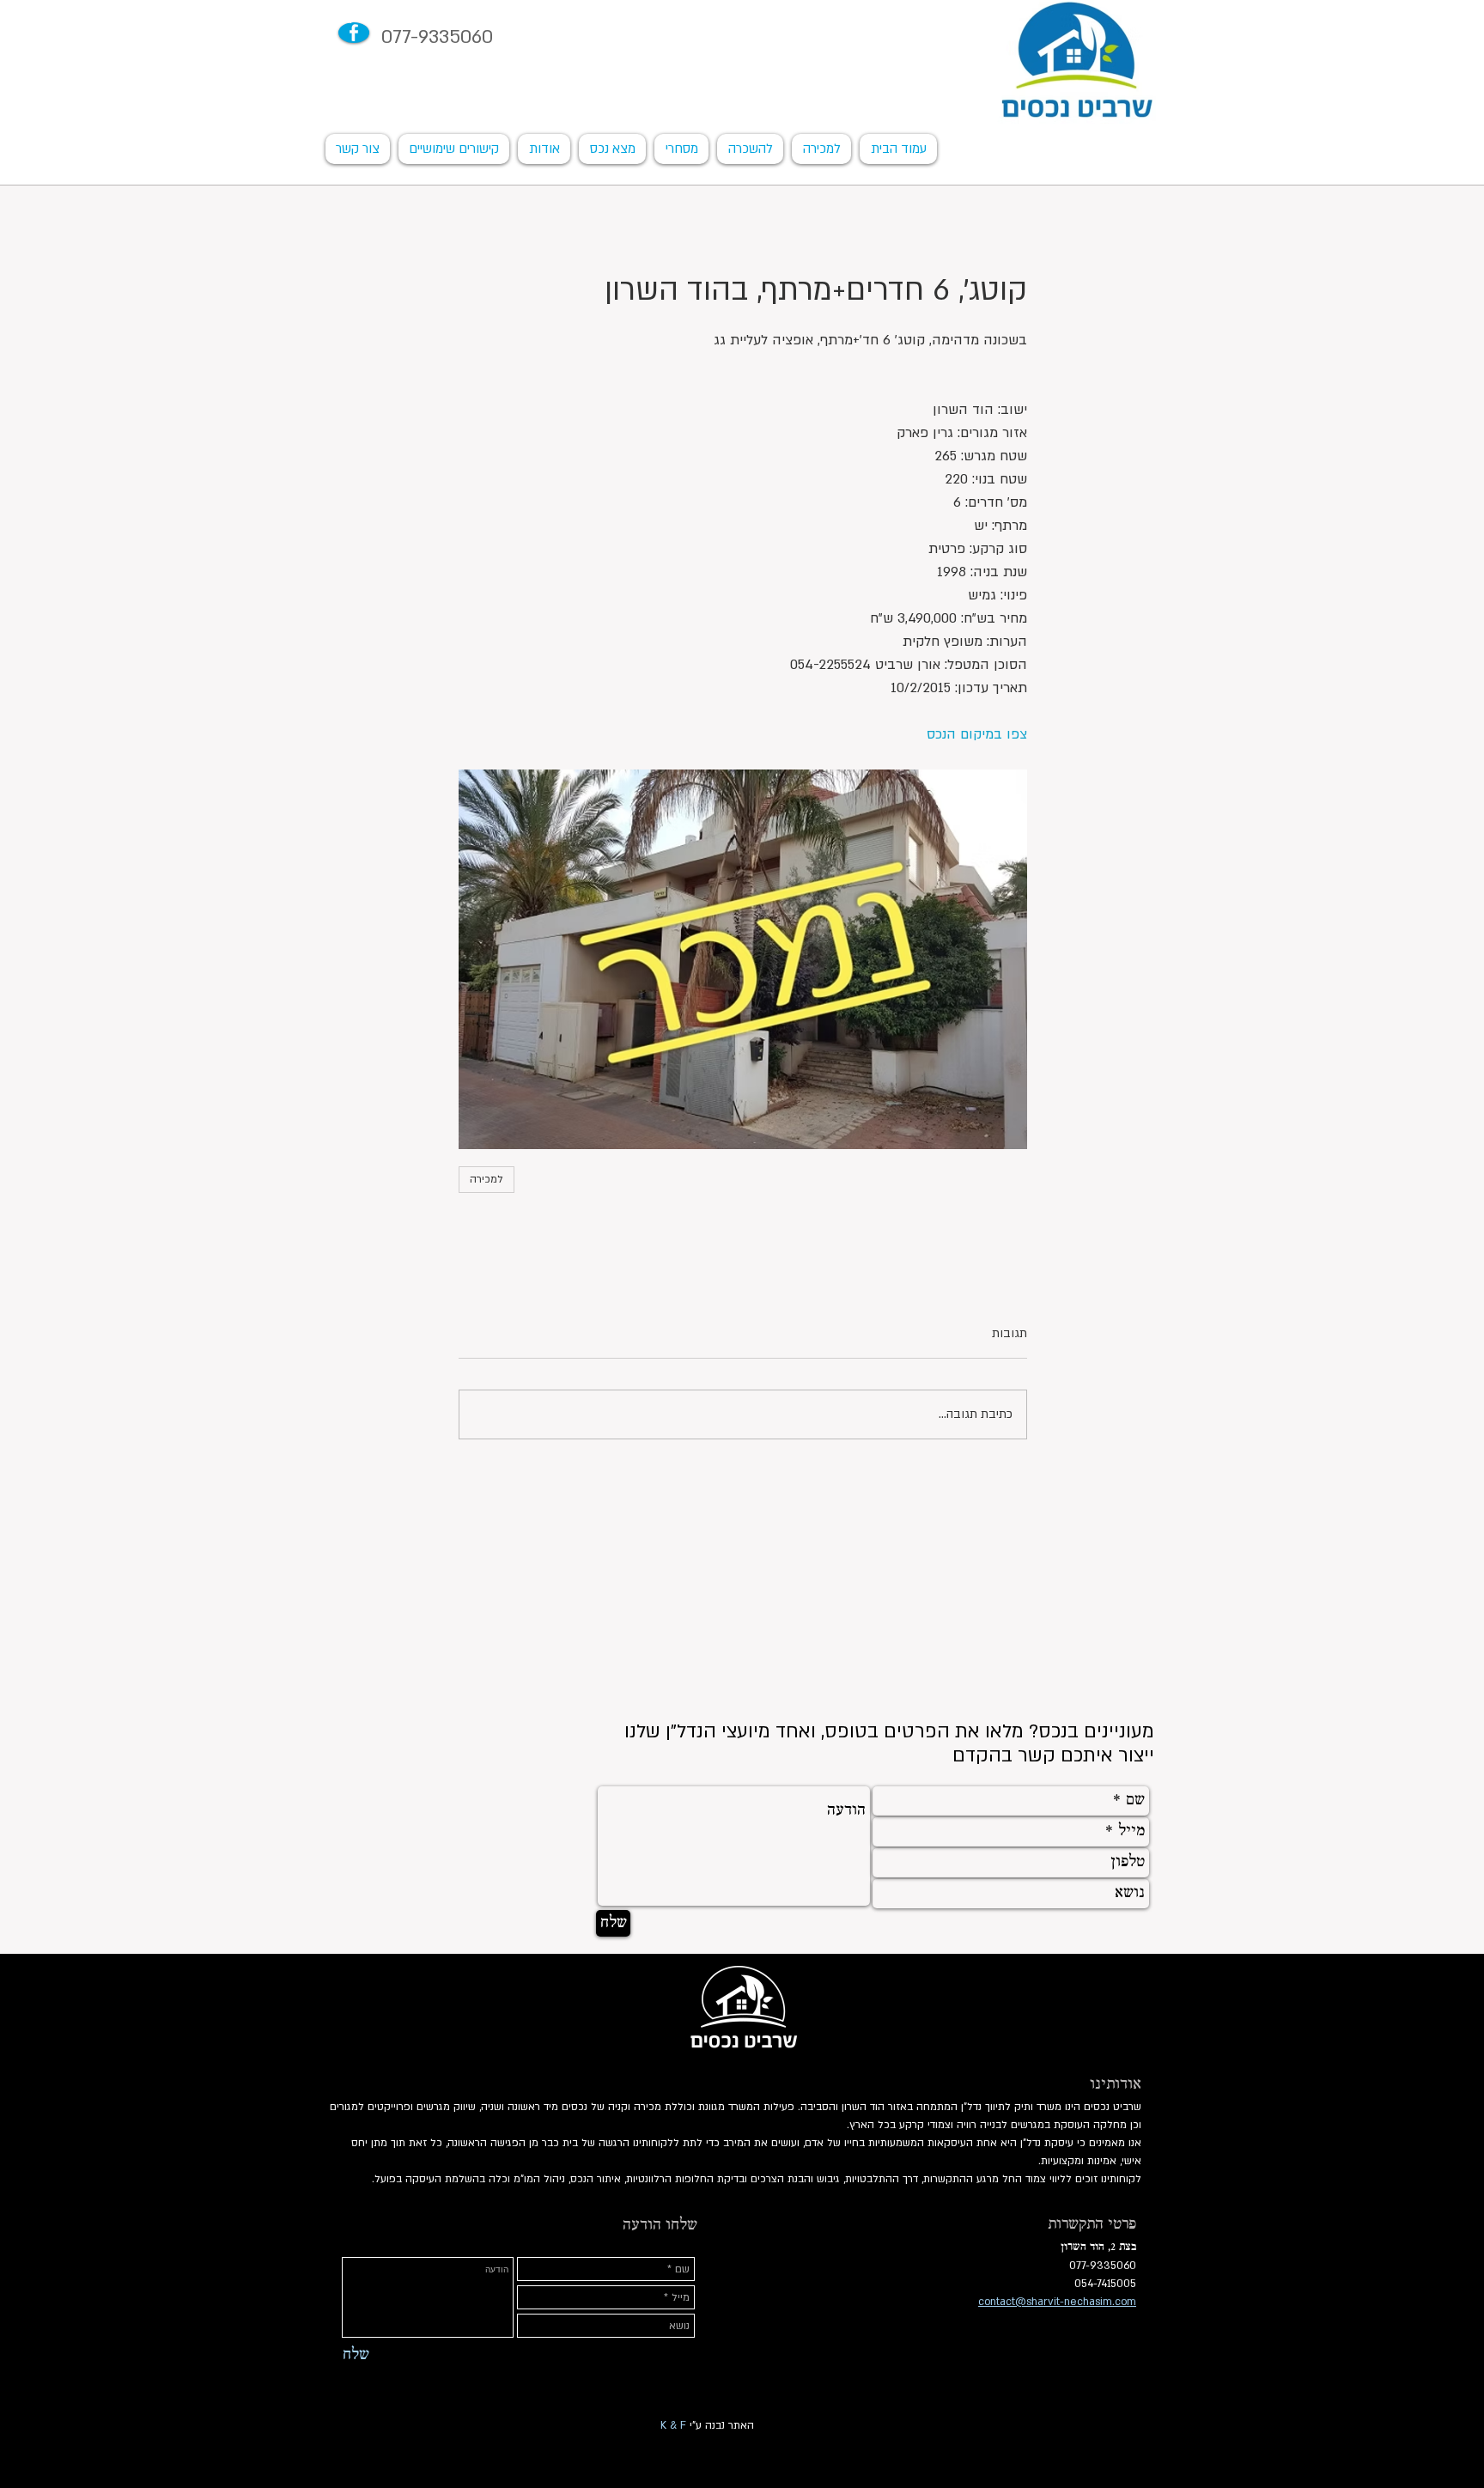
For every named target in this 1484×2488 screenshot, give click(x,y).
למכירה (487, 1179)
